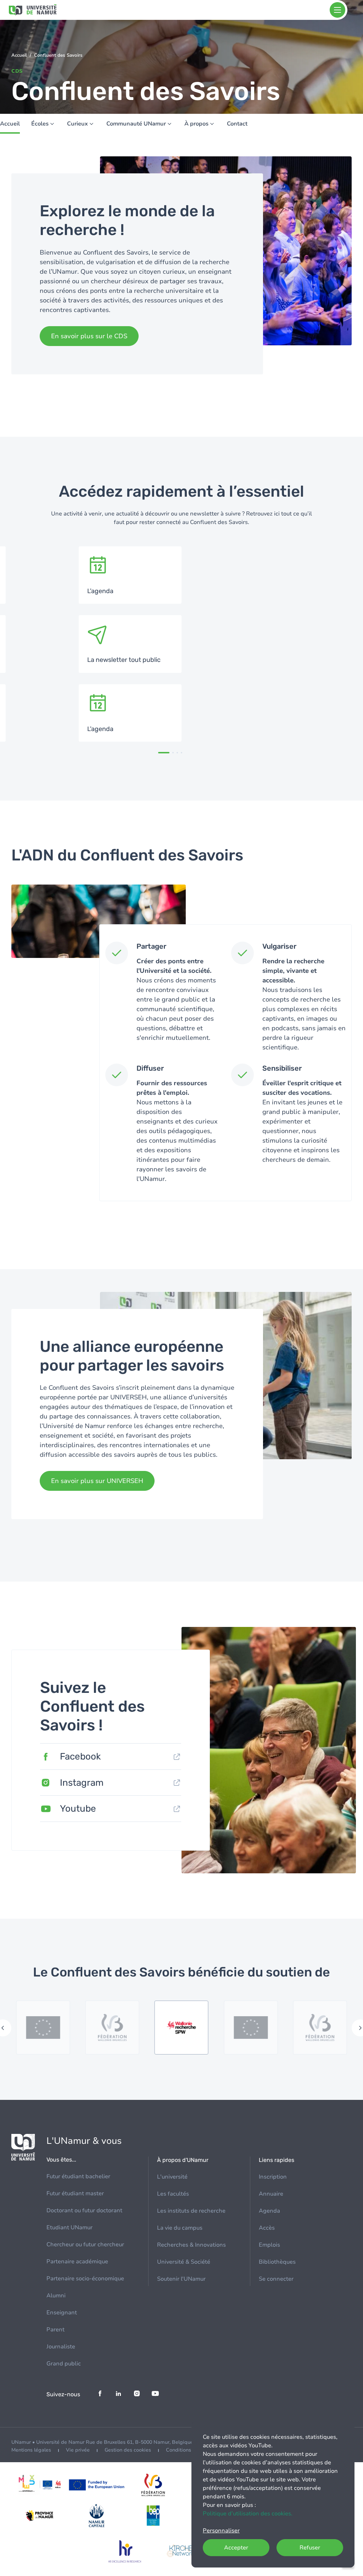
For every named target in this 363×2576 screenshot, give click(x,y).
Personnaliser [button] (221, 2531)
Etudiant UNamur (69, 2227)
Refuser (310, 2548)
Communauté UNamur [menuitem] (136, 124)
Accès (267, 2228)
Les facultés (173, 2194)
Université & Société (184, 2262)
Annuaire (271, 2194)
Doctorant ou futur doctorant (84, 2210)
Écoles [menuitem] (40, 124)
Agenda (269, 2211)
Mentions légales (31, 2450)
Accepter (236, 2548)
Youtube (78, 1809)
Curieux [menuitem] (77, 124)
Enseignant (62, 2313)
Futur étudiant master (75, 2193)
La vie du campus (180, 2228)
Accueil (19, 55)
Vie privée (78, 2450)
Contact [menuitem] (237, 124)
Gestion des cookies (128, 2450)
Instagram (82, 1783)
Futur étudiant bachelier (78, 2176)
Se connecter (276, 2279)
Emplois (269, 2245)
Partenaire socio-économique (85, 2279)
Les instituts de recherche (191, 2211)
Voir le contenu (130, 575)
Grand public (64, 2364)
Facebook (80, 1757)
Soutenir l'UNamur (181, 2279)
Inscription (273, 2177)
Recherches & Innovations (191, 2245)
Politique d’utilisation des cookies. (248, 2514)
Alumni (56, 2296)
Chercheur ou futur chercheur (85, 2245)
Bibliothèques (277, 2262)
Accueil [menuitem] (10, 124)
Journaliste (61, 2347)
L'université (172, 2177)
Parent (55, 2330)
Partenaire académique (77, 2262)
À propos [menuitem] (196, 124)
